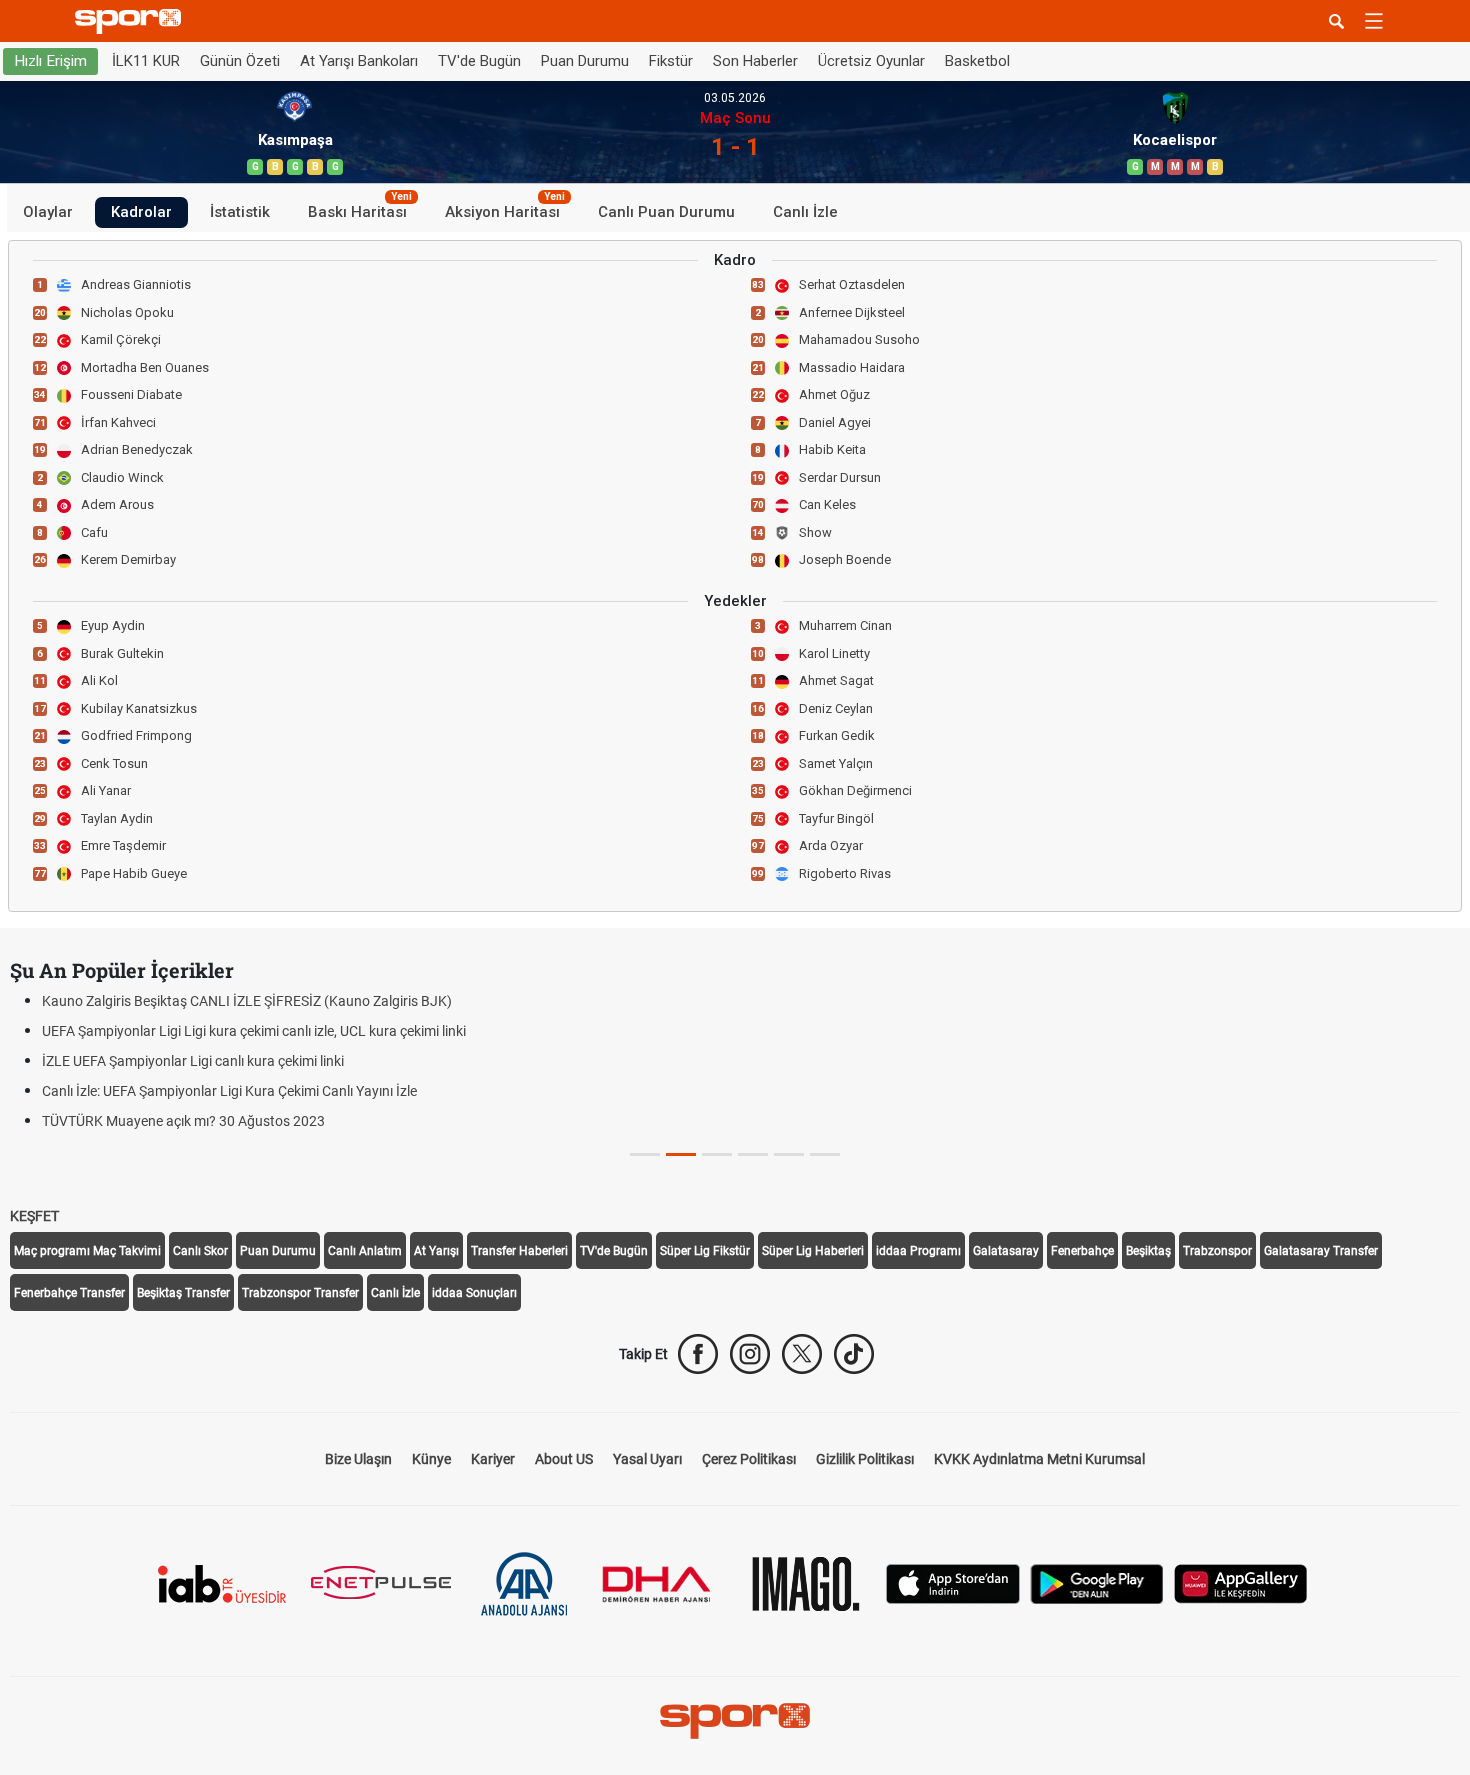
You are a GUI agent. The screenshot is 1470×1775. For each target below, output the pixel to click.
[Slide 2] (717, 1154)
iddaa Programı (918, 1251)
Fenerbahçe (1082, 1251)
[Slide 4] (789, 1154)
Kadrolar (141, 212)
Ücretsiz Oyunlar (871, 61)
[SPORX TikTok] (854, 1354)
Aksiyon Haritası (505, 209)
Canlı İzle (805, 212)
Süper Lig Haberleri (813, 1251)
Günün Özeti (240, 61)
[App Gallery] (1241, 1582)
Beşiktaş (1148, 1251)
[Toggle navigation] (1374, 21)
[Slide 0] (645, 1154)
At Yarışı (436, 1251)
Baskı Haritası (360, 209)
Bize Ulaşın (358, 1459)
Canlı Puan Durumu (666, 212)
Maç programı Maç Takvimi (87, 1251)
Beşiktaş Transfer (183, 1293)
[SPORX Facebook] (698, 1354)
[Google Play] (1097, 1582)
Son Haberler (755, 61)
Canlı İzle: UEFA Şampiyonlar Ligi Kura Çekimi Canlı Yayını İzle (229, 1091)
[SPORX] (735, 1721)
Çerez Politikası (749, 1459)
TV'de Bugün (479, 61)
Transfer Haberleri (519, 1251)
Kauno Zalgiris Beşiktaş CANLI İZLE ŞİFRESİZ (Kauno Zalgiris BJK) (247, 1001)
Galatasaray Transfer (1321, 1251)
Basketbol (977, 61)
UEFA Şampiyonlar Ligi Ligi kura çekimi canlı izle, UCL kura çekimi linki (254, 1031)
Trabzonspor (1217, 1251)
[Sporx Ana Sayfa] (132, 21)
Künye (431, 1459)
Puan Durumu (585, 61)
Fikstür (671, 61)
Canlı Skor (200, 1251)
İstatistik (240, 212)
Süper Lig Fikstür (705, 1251)
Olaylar (48, 212)
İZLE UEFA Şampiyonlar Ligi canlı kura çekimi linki (193, 1061)
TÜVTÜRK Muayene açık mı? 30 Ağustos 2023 (183, 1121)
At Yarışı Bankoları (359, 61)
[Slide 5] (825, 1154)
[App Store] (953, 1582)
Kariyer (493, 1459)
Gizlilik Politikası (865, 1459)
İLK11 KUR (146, 61)
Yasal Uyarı (647, 1459)
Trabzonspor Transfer (300, 1293)
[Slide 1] (681, 1154)
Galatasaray (1006, 1251)
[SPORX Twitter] (802, 1354)
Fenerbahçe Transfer (69, 1293)
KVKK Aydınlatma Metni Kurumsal (1039, 1459)
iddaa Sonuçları (474, 1293)
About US (564, 1459)
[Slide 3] (753, 1154)
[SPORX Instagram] (750, 1354)
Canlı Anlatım (365, 1251)
